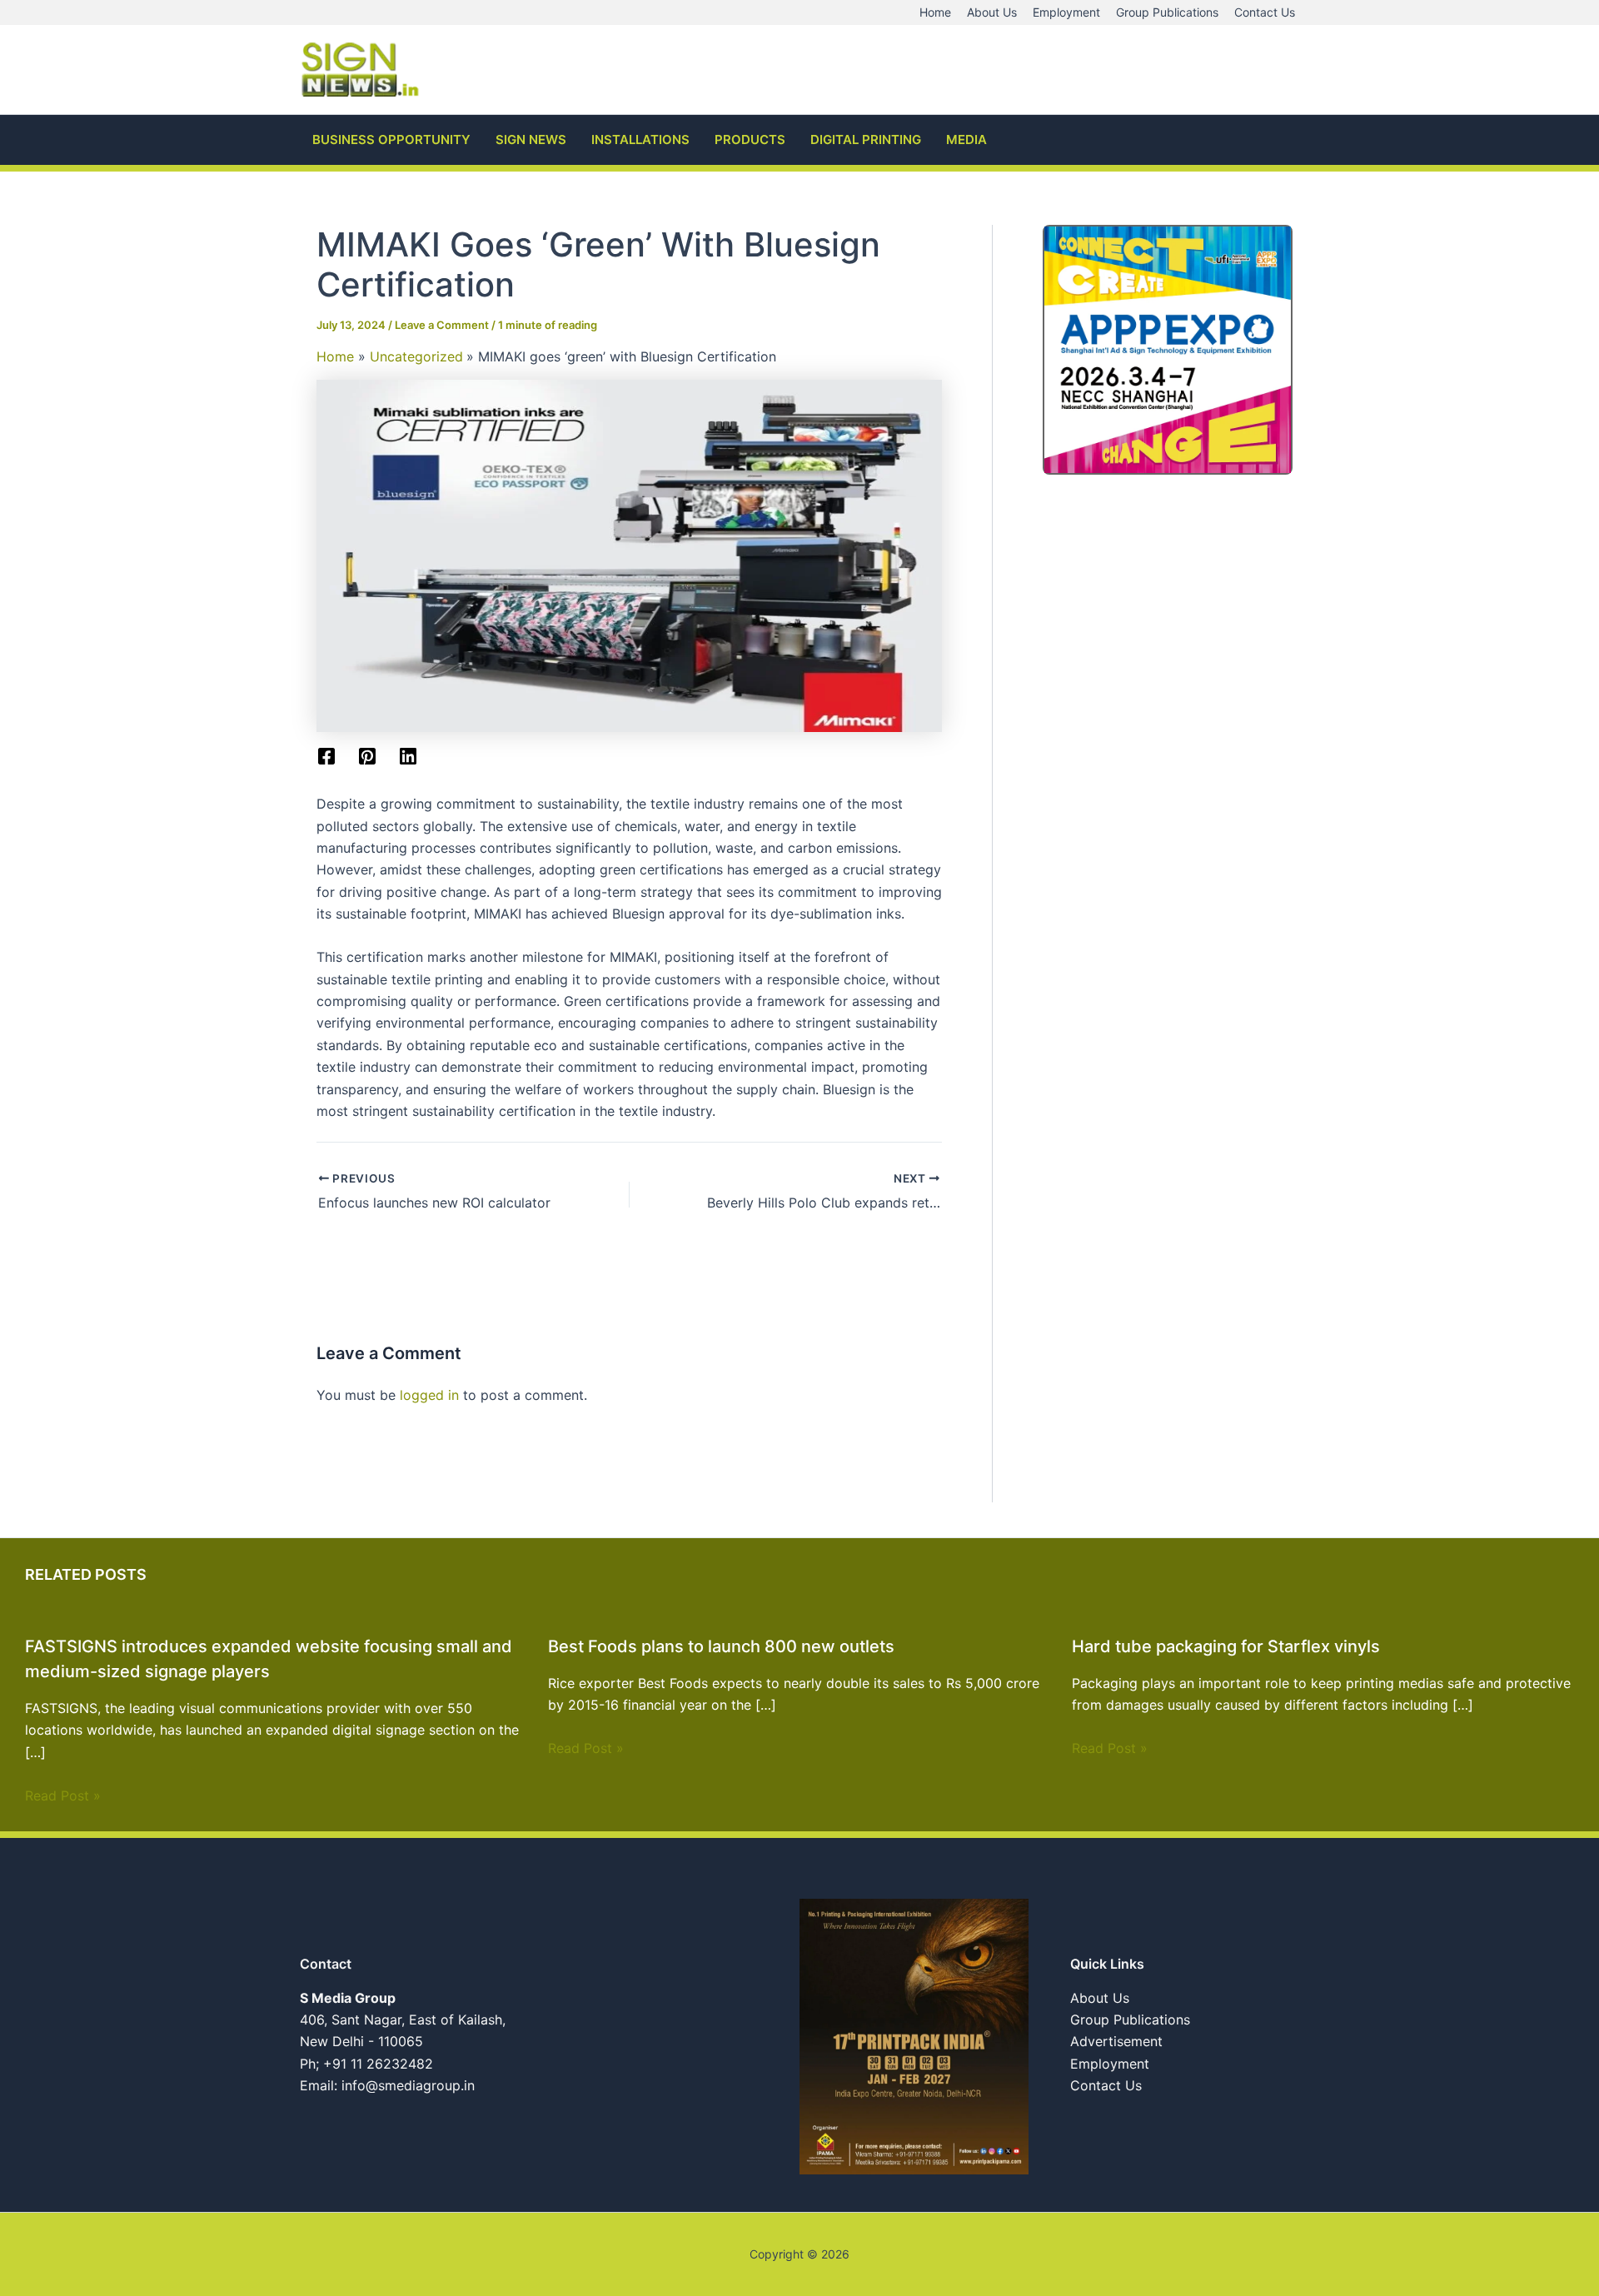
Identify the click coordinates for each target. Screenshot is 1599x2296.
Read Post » (63, 1795)
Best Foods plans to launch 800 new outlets (721, 1646)
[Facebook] (326, 756)
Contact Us (1106, 2085)
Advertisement (1116, 2041)
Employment (1110, 2064)
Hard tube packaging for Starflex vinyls (1226, 1646)
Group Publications (1130, 2020)
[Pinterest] (367, 756)
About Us (1100, 1998)
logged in (429, 1395)
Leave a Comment (442, 325)
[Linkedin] (408, 756)
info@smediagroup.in (408, 2085)
